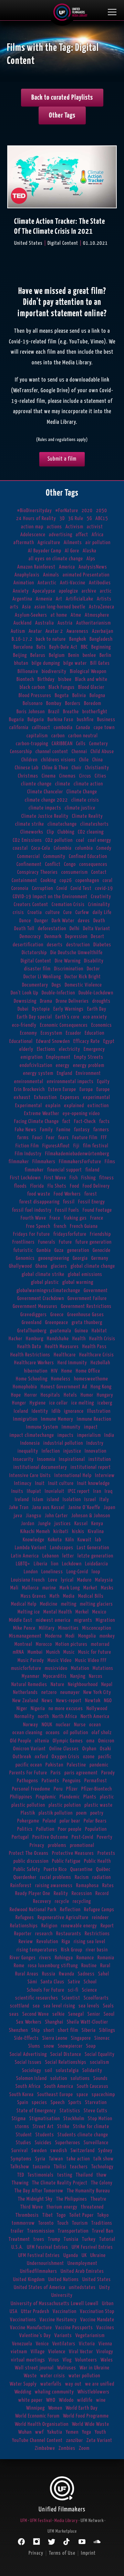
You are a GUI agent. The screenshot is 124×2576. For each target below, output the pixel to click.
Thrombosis (27, 2215)
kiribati (61, 1532)
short (49, 2030)
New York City (97, 1692)
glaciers (59, 1266)
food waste (39, 1194)
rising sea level (90, 1942)
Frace (55, 1218)
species (39, 2102)
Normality (24, 1716)
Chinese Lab (27, 768)
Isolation (72, 1500)
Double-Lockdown (96, 993)
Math (55, 1596)
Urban (108, 2304)
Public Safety (27, 1869)
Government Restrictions (86, 1306)
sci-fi (73, 1990)
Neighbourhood (83, 1685)
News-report (69, 1701)
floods (20, 1186)
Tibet (48, 2215)
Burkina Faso (60, 720)
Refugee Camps (99, 1910)
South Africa (28, 2086)
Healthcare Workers (34, 1363)
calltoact (41, 728)
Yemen (72, 2432)
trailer (17, 2231)
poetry (97, 1813)
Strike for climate (91, 2127)
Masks (107, 1588)
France (97, 1218)
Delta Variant (97, 929)
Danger (41, 921)
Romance (85, 1958)
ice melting (83, 1403)
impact (91, 1427)
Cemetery (99, 744)
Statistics (70, 2111)
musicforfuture (26, 1668)
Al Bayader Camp (45, 551)
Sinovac (102, 2038)
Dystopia (41, 1009)
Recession (82, 1894)
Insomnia (46, 1459)
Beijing (20, 655)
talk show (104, 2159)
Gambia (44, 1250)
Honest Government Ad (64, 1387)
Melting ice (29, 1612)
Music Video (60, 1660)
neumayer (70, 1692)
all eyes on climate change (56, 559)
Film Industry (28, 1154)
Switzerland (83, 2151)
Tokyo (103, 2215)
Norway (31, 1725)
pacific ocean (29, 1765)
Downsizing (25, 1001)
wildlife (85, 2400)
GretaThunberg (32, 1331)
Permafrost (96, 1781)
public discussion (31, 1861)
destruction (78, 945)
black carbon (32, 687)
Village (38, 2352)
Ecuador (74, 1033)
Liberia (41, 1564)
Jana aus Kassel (48, 1507)
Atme (76, 615)
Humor (87, 1395)
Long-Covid (77, 1572)
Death (99, 921)
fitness (107, 1178)
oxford (42, 1757)
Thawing (20, 2183)
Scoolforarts (96, 1998)
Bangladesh (101, 639)
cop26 (66, 880)
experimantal (97, 1097)
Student (24, 2135)
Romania (106, 1958)
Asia (27, 607)
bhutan (21, 663)
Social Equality (100, 2054)
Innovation (96, 1451)
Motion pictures (71, 1644)
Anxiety (21, 591)
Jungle (44, 1524)
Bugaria (17, 720)
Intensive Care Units (30, 1476)
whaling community (54, 2392)
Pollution (45, 1829)
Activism (74, 527)
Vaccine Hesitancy (58, 2320)
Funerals (47, 1242)
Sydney (105, 2151)
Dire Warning (68, 961)
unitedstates (82, 2287)
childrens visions (58, 760)
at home (59, 615)
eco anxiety (95, 1017)
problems (57, 1845)
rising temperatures (37, 1950)
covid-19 (104, 888)
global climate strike (43, 1274)
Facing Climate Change (37, 1121)
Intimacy (23, 1483)
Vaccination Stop (97, 2311)
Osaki (106, 1749)
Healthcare (65, 1355)
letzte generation (95, 1556)
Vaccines (105, 2328)
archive (89, 591)
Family (46, 1130)
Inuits (17, 1491)
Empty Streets (89, 1057)
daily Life (102, 912)
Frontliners (24, 1242)
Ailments (73, 543)
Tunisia (71, 2239)
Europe (103, 1089)
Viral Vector (81, 2352)
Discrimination (69, 969)
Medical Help (24, 1604)
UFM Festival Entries (39, 2255)
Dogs (56, 985)
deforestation (52, 929)
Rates (108, 1886)
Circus (85, 776)
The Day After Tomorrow (39, 2191)
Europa (86, 1089)
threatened (92, 2207)
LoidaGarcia (97, 1564)
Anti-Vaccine (73, 583)
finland (92, 1170)
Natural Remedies (29, 1685)
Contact (99, 872)
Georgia (80, 1258)
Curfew (82, 912)
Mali (14, 1588)
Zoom (84, 2448)
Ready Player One (33, 1894)
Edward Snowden (53, 1041)
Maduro (84, 1580)
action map (32, 527)
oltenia (42, 1741)
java (18, 1516)
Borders (73, 703)
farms (23, 1138)
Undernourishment (45, 2263)
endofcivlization (36, 1065)
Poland (49, 1821)
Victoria (87, 2344)
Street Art (43, 2127)
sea (36, 2006)
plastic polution (65, 1805)
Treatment (19, 2239)
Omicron (106, 1741)
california (19, 728)
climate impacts (45, 808)
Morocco (44, 1644)
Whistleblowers (94, 2392)
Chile (84, 760)
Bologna (97, 696)
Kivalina (96, 1532)
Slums (34, 2046)
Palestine (76, 1765)
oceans (53, 1733)
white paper (30, 2400)
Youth (100, 2432)
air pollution (98, 543)
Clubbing (66, 832)
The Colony (102, 2183)
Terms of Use (62, 2553)
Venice (42, 2344)
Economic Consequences (64, 1025)
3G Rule (76, 519)
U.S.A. (17, 2247)
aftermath (24, 543)
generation (78, 1250)
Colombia (63, 848)
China (98, 760)
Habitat (99, 1331)
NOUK (47, 1725)
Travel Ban (103, 2231)
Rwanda (67, 1974)
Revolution (47, 1942)
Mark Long (70, 1588)
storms (22, 2127)
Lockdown (72, 1564)
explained (74, 1106)
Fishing (89, 1178)
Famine (64, 1130)
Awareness (77, 631)
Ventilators (64, 2344)
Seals (108, 2006)
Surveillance (96, 2143)
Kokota (55, 1540)
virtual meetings (28, 2360)
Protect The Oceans (29, 1853)
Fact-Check (85, 1121)
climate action (88, 784)
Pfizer (72, 1789)
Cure (68, 912)
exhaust (22, 1097)
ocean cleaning (27, 1733)
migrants (83, 1620)
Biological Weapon (88, 671)
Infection (51, 1451)
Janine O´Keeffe (84, 1507)
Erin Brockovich (29, 1089)
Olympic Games (68, 1741)
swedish (59, 2151)
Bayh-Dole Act (63, 647)
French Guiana (84, 1226)
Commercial (29, 856)
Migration (105, 1620)
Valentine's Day (35, 2336)
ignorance (74, 1411)
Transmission (41, 2231)
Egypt (109, 1041)
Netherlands (25, 1692)
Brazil (54, 712)
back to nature (51, 639)
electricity (70, 1049)
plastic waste (99, 1805)
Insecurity (23, 1459)
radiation (102, 1877)
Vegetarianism (90, 2336)
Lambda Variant (31, 1548)
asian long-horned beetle (60, 607)
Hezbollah (100, 1363)
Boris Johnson (31, 712)
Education (95, 1033)
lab (98, 1540)
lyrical (67, 1580)
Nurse (80, 1725)
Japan (110, 1507)
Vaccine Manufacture (31, 2328)
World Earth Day (82, 2408)
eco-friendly (24, 1025)
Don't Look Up (24, 993)
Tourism (80, 2223)
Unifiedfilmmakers (39, 2271)
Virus (54, 2360)
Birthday (46, 679)
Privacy (37, 1845)
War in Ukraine (95, 2368)
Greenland (32, 1323)
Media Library (66, 2521)
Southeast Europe (55, 2095)
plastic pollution (28, 1805)
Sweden (39, 2151)
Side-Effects (27, 2038)
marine (49, 1588)
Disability (94, 961)
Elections (46, 1049)
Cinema (49, 776)
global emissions (85, 1274)
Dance (25, 921)
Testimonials (41, 2175)
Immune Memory (57, 1419)
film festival (96, 1146)
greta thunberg (87, 1323)
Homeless (61, 1379)
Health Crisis (102, 1339)
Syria (40, 2159)
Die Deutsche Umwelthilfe (76, 953)
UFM (24, 2521)
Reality (61, 1894)
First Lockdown (25, 1178)
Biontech (25, 679)
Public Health (97, 1861)
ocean (95, 1725)
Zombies (67, 2448)
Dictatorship (34, 953)
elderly (26, 1049)
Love (53, 1580)
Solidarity (92, 2071)
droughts (101, 1001)
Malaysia (104, 1580)
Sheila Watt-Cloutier (87, 2022)
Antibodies (100, 583)
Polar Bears (95, 1821)
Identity (40, 1411)
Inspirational (72, 1459)
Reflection (70, 1910)
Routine (89, 1966)
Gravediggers (34, 1315)
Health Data (29, 1347)
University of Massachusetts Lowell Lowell (55, 2304)
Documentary (35, 985)
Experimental (29, 1106)
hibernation (36, 1371)
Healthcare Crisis (97, 1355)
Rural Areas (27, 1974)
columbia (84, 848)
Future (65, 1242)
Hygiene (38, 1403)
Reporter (23, 1934)
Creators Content (31, 905)
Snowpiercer (70, 2046)
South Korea (22, 2095)
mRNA (18, 1652)
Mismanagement (25, 1636)
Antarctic (47, 583)
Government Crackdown (41, 1298)
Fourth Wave (33, 1218)
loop (96, 1572)
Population (96, 1829)
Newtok (93, 1701)
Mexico (99, 1612)
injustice (72, 1451)
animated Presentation (86, 575)
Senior (94, 2014)
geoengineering (54, 1258)
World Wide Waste (91, 2424)
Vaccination (65, 2311)
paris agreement (81, 1773)
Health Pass (95, 1347)
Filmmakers (44, 1162)
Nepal (107, 1685)
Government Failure (87, 1298)
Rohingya (64, 1958)
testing (65, 2175)
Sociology (32, 2071)
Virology (105, 2352)
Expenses (70, 1097)
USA (14, 2311)
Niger (22, 1709)
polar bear (70, 1821)
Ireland (22, 1500)
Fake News (26, 1130)
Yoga (87, 2432)
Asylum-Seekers (31, 615)
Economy (29, 1033)
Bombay (54, 703)
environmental (29, 1082)
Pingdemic (46, 1797)
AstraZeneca (102, 607)
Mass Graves (33, 1596)
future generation (94, 1242)
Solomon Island (32, 2078)
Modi (70, 1636)
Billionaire (28, 671)
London (31, 1572)
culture (53, 912)
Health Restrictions (30, 1355)
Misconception (97, 1628)
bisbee (65, 679)
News (47, 1701)
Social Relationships (66, 2062)
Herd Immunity (72, 1363)
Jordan (28, 1524)
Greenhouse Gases (86, 1315)
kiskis (78, 1532)
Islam (38, 1500)
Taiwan (56, 2159)
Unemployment (82, 2263)
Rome (19, 1966)
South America (59, 2086)
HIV (54, 1371)
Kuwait (85, 1540)
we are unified (100, 2384)
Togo (61, 2215)
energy (63, 1065)
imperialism (89, 1435)
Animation (24, 583)
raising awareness (54, 1886)
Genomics (25, 1258)
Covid (62, 888)
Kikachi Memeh (35, 1532)
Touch (63, 2223)
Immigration (25, 1419)
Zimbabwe (45, 2448)
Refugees (25, 1918)
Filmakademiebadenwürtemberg (77, 1154)
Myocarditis (55, 1676)
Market (90, 1588)
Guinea (81, 1331)
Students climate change (83, 2135)
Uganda (71, 2255)
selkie (59, 2014)
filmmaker (19, 1162)
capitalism (37, 736)
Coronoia (20, 888)
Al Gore (72, 551)
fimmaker (34, 1170)
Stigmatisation (45, 2119)
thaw (102, 2175)
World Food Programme (86, 2416)
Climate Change (82, 792)
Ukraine (98, 2255)
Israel (90, 1500)
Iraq (109, 1491)
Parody (108, 1773)
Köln (70, 1540)
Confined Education (88, 856)
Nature (58, 1685)
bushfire (85, 720)
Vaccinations (23, 2320)
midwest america (53, 1620)
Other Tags (62, 115)
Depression (76, 937)
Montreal (23, 1644)
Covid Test (81, 888)
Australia (45, 623)
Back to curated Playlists (62, 98)
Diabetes (102, 945)
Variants (63, 2336)
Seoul (109, 2014)
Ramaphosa (87, 1886)
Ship (36, 2030)
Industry (95, 1443)
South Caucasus (93, 2086)
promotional (82, 1845)
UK (84, 2255)
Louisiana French (28, 1580)
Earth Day (97, 1009)
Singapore (81, 2038)
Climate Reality (87, 816)
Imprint (88, 2553)
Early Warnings (69, 1009)
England (65, 1073)
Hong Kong (101, 1387)
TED (21, 2175)
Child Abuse (102, 752)
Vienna (105, 2344)
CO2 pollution (59, 840)
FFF (104, 1138)
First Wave (55, 1178)
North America (95, 1716)
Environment (88, 1073)
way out (73, 2384)
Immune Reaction (94, 1419)
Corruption (43, 888)
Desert (98, 937)
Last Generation (93, 1548)
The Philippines (72, 2199)
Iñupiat (34, 1491)
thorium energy (62, 2207)
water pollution (84, 2376)
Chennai (79, 752)
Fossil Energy (92, 1202)
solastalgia (67, 2071)
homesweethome (91, 1379)
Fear (50, 1138)
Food (75, 1186)
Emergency (94, 1049)
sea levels (89, 2006)
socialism (100, 2062)
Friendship (100, 1234)
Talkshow (20, 2167)
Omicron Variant (29, 1749)
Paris (56, 1773)
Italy (104, 1500)
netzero (49, 1692)
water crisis (53, 2376)
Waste (30, 2376)
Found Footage (97, 1210)
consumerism (75, 872)
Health (79, 1339)
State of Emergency (36, 2111)
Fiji (76, 1146)
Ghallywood (20, 1266)
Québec (103, 1869)
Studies (24, 2143)
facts (105, 1121)
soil (49, 2071)
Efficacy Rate (87, 1041)
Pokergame (28, 1821)
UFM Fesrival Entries (48, 2247)
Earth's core (68, 1017)
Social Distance (66, 2054)
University (62, 2295)
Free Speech (38, 1226)
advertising (61, 535)
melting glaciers (96, 1604)
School (90, 1982)
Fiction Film (27, 1146)
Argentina (22, 599)
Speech (58, 2102)
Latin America (25, 1556)
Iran (97, 1491)
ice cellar (59, 1403)
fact (66, 1121)
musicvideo (56, 1668)
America (67, 567)
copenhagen (87, 880)
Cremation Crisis (68, 905)
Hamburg (35, 1339)
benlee (89, 655)
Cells (81, 744)
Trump (54, 2239)
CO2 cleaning (91, 832)
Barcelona (23, 647)
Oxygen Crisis (66, 1757)
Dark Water (63, 921)
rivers (45, 1958)
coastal (20, 848)
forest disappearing (39, 1202)
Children (29, 760)
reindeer (100, 1918)
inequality (28, 1451)
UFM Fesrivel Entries (92, 2247)
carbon (58, 736)
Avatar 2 (54, 631)
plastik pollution (56, 1813)
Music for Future (95, 1652)
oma (91, 1741)
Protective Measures (73, 1853)
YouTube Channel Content (37, 2440)
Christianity (97, 768)
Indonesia (30, 1443)
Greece (57, 1315)
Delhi (75, 929)
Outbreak (22, 1757)
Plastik (28, 1813)
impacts (66, 1435)
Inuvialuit (55, 1491)
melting (69, 1604)
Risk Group (72, 1950)
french (60, 1226)
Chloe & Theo (55, 768)
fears (64, 1138)
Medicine (49, 1604)
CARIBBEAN (62, 744)
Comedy (104, 848)
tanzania (42, 2167)
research (44, 1934)
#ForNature (67, 511)
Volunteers (86, 2360)
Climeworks (32, 832)
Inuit (40, 1483)
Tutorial (107, 2239)
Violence (57, 2352)
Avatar (35, 631)
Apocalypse (44, 591)
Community (54, 856)
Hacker (15, 1339)
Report (107, 1926)
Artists (104, 599)
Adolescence (33, 535)
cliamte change (36, 784)
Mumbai (35, 1652)
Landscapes (62, 1548)
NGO (108, 1701)
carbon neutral (83, 736)
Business (106, 720)
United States (97, 2280)
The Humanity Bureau (88, 2191)
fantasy (82, 1130)
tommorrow (23, 2223)
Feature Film (85, 1138)
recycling (82, 1901)
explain (53, 1106)
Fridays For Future (32, 1234)
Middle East (21, 1620)
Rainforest (21, 1886)
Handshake (58, 1339)
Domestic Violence (83, 985)
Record (102, 1894)
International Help (73, 1476)
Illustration (99, 1411)
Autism (18, 631)
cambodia (63, 728)
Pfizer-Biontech (97, 1789)
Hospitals (50, 1395)
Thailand (84, 2175)
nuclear (63, 1725)
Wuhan (25, 2432)
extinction (98, 1106)
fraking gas (75, 1218)
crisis (18, 912)
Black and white (91, 679)
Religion (49, 1926)
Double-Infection (58, 993)
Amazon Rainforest (36, 567)
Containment (24, 880)
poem (81, 1813)
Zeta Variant (99, 2440)
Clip (50, 832)
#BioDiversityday (35, 511)
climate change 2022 (46, 800)
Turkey (89, 2239)
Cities (101, 776)
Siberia (89, 2030)
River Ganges (23, 1958)
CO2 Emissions (27, 840)
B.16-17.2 (22, 639)
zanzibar (75, 2440)
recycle (62, 1901)
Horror (31, 1395)
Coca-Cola (41, 848)
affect (82, 535)
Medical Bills (91, 1596)
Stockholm (74, 2119)
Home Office (88, 1371)
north (43, 1716)
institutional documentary (40, 1467)
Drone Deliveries (72, 1001)
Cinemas (68, 776)
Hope (16, 1395)
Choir (77, 768)
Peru (58, 1789)
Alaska (90, 551)
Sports (75, 2102)
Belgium (57, 655)
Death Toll (24, 929)
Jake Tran (19, 1507)
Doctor (93, 969)
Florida (37, 1186)
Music (69, 1652)
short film (68, 2030)
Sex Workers (29, 2022)
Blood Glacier (91, 687)
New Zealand (25, 1701)
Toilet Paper (81, 2215)
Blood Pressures (35, 696)
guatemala (61, 1331)
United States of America (40, 2287)
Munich (53, 1652)
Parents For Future (28, 1773)
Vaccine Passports (74, 2328)
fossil (69, 1202)
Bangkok (78, 639)
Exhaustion (45, 1097)
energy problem (89, 1065)
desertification (28, 945)
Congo (70, 864)
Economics (102, 1025)
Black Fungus (62, 687)
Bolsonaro (33, 703)
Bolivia (79, 696)
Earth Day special (34, 1017)
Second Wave (36, 2014)
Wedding (23, 2392)
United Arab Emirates (82, 2271)
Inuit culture (61, 1483)
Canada (83, 728)
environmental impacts (70, 1082)
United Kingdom (29, 2280)
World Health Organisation (42, 2424)
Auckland (23, 623)
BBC (84, 647)
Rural (105, 1966)
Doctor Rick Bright (83, 977)
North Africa (65, 1716)
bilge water (75, 663)
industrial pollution (63, 1443)
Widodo (66, 2400)
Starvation (96, 2102)
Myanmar (31, 1676)
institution (100, 1459)
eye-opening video (81, 1114)
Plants (90, 1797)
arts (14, 607)
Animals (51, 575)
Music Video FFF (91, 1660)
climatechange (62, 824)
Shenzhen (18, 2030)
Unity (105, 2287)
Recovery (42, 1901)
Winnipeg (35, 2408)
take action (78, 2159)
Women (55, 2408)
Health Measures (62, 1347)
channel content (52, 752)
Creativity (101, 897)
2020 (87, 511)
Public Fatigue (66, 1861)
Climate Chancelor (45, 792)
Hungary (105, 1395)
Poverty (105, 1837)
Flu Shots (57, 1186)
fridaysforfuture (70, 1234)
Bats (41, 647)
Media (69, 1596)
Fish (74, 1178)
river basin (97, 1950)
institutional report (91, 1467)
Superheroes (68, 2143)
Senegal (76, 2014)
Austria (65, 623)
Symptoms (21, 2159)
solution (59, 2078)
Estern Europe (62, 1089)
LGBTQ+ (23, 1564)
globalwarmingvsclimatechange (48, 1291)
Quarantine (81, 1869)
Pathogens (28, 1781)
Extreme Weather (42, 1114)
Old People (21, 1741)
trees (39, 2239)
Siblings (107, 2030)
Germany (100, 1258)
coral (108, 880)
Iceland (21, 1411)
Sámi (32, 1982)
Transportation (73, 2231)
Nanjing (78, 1676)
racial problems (56, 1877)
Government (96, 1291)
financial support (65, 1170)
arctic (106, 591)
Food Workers (67, 1194)
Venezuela (22, 2344)
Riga (66, 1942)
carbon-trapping (32, 744)
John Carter (56, 1516)
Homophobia (25, 1387)
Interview (105, 1476)
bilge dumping (46, 663)
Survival (20, 2151)
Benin (74, 655)
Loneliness (52, 1572)
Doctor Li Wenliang (42, 977)
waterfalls (51, 2384)
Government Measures (35, 1306)
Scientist (71, 1998)
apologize (69, 591)
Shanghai (54, 2022)
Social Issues (28, 2062)
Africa (98, 535)
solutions (80, 2078)
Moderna (54, 1636)
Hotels (70, 1395)
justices (63, 1524)
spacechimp (103, 2095)
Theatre (99, 2199)
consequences (93, 864)
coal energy (100, 840)
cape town (104, 728)
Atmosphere (97, 615)
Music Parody (31, 1660)
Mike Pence (24, 1628)
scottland (20, 2006)
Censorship (21, 752)
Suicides (43, 2143)
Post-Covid (82, 1837)
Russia (49, 1974)
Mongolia (87, 1636)
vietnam (19, 2352)
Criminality (99, 905)
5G (89, 519)
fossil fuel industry (32, 1210)
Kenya (97, 1524)
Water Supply (23, 2384)
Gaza (59, 1250)
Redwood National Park (33, 1910)
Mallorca (30, 1588)
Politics (25, 1829)
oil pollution (76, 1733)
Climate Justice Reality (45, 816)
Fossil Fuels (67, 1210)
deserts (55, 945)
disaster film (37, 969)
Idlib (56, 1411)
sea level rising (59, 2006)
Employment (58, 1057)
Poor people (70, 1829)
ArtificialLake (80, 599)
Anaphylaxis (27, 575)
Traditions (102, 2223)
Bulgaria (36, 720)
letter (68, 1556)
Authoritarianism (94, 623)
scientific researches (37, 1998)
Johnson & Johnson (91, 1516)
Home (67, 1371)
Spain (23, 2102)
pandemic (99, 1765)
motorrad (100, 1644)
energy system (38, 1073)
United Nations (64, 2280)
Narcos (96, 1676)
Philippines (21, 1797)
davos (84, 921)
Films (110, 1162)
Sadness (86, 1974)
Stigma (19, 2119)
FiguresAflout (56, 1146)
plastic (107, 1797)
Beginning (101, 647)
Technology (102, 2167)
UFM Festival (41, 2521)
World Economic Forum (37, 2416)
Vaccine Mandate (97, 2320)
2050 (102, 511)
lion (55, 1564)
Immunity (71, 1427)
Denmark (53, 937)
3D (62, 519)
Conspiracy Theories (38, 872)
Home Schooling (32, 1379)
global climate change (93, 1266)
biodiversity (54, 671)
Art (59, 599)
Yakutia (55, 2432)
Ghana (42, 1266)
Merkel (82, 1612)
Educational (21, 1041)
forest (91, 1194)
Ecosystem (51, 1033)
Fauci (38, 1138)
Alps (91, 559)
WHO (51, 2400)
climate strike (30, 824)
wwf (39, 2432)
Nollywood (97, 1709)
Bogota (62, 696)
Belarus (38, 655)
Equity (104, 1082)
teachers (79, 2167)
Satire (74, 1982)
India (109, 1435)
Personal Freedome (31, 1789)
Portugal (20, 1837)
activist (95, 527)
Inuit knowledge (94, 1483)
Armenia (44, 599)
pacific (105, 1757)
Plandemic (70, 1797)
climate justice (80, 808)
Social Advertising (28, 2054)
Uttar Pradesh (35, 2311)
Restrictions (97, 1934)
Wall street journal (34, 2368)
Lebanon (51, 1556)
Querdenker (25, 1877)
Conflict (53, 864)
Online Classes (64, 1749)
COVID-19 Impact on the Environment (50, 897)
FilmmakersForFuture (80, 1162)
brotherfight (95, 712)
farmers (101, 1130)
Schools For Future (46, 1990)
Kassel (81, 1524)
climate (63, 784)
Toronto (46, 2223)
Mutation (80, 1668)
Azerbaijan (103, 631)
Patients (50, 1781)
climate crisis (85, 800)
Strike (63, 2127)
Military (47, 1628)
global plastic (45, 1282)
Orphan (89, 1749)
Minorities (69, 1628)
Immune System (42, 1427)
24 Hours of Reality (36, 519)
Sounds (101, 2078)
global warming (78, 1282)
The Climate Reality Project (60, 2183)
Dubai (23, 1009)
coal (80, 840)
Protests (106, 1853)
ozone (89, 1757)
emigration (32, 1057)
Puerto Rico (55, 1869)
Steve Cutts (96, 2111)
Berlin (105, 655)
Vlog (67, 2360)
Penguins (72, 1781)
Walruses (67, 2368)
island (53, 1500)
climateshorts (95, 824)
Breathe (71, 712)
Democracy (30, 937)
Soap (91, 2046)
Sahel (104, 1974)
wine (101, 2400)
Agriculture (49, 543)
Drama (46, 1001)
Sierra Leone (55, 2038)
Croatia (35, 912)
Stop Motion (100, 2119)
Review (26, 1942)
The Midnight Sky (35, 2199)
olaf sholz (102, 1733)
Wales (107, 2360)
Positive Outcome (50, 1837)
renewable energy (79, 1926)
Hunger (19, 1403)
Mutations (103, 1668)
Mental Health (58, 1612)
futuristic (23, 1250)
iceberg (105, 1403)
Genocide (102, 1250)
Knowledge (34, 1540)
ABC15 (102, 519)
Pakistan (54, 1765)
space (82, 2095)
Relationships (24, 1926)
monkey (107, 1636)
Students (45, 2135)
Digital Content (36, 961)
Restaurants (69, 1934)
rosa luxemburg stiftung (53, 1966)
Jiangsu (34, 1516)
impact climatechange (32, 1435)
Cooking (48, 880)
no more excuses (66, 1709)
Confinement (29, 864)
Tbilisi (60, 2167)
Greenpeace (57, 1323)
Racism (82, 1877)
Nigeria (38, 1709)
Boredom (93, 703)
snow (49, 2046)
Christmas (28, 776)
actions (54, 527)
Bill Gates (100, 663)
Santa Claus (53, 1982)
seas (14, 2014)
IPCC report (79, 1491)
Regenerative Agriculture (63, 1918)
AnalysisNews (93, 567)
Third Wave (32, 2207)
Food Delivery (96, 1186)
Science (90, 1990)
